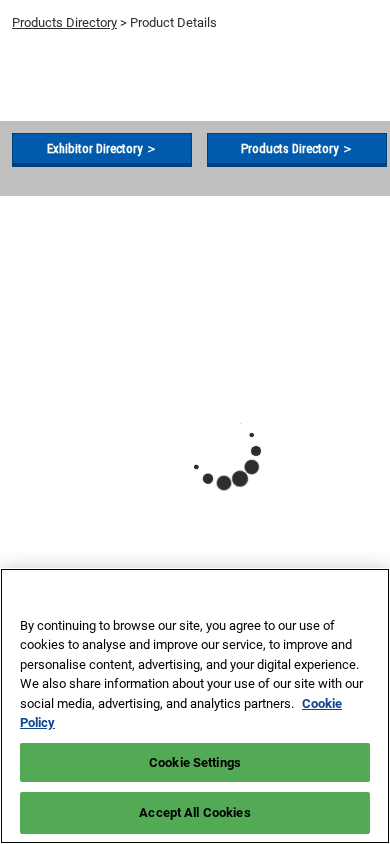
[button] (102, 149)
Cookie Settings (195, 762)
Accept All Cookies (194, 812)
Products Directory (64, 22)
